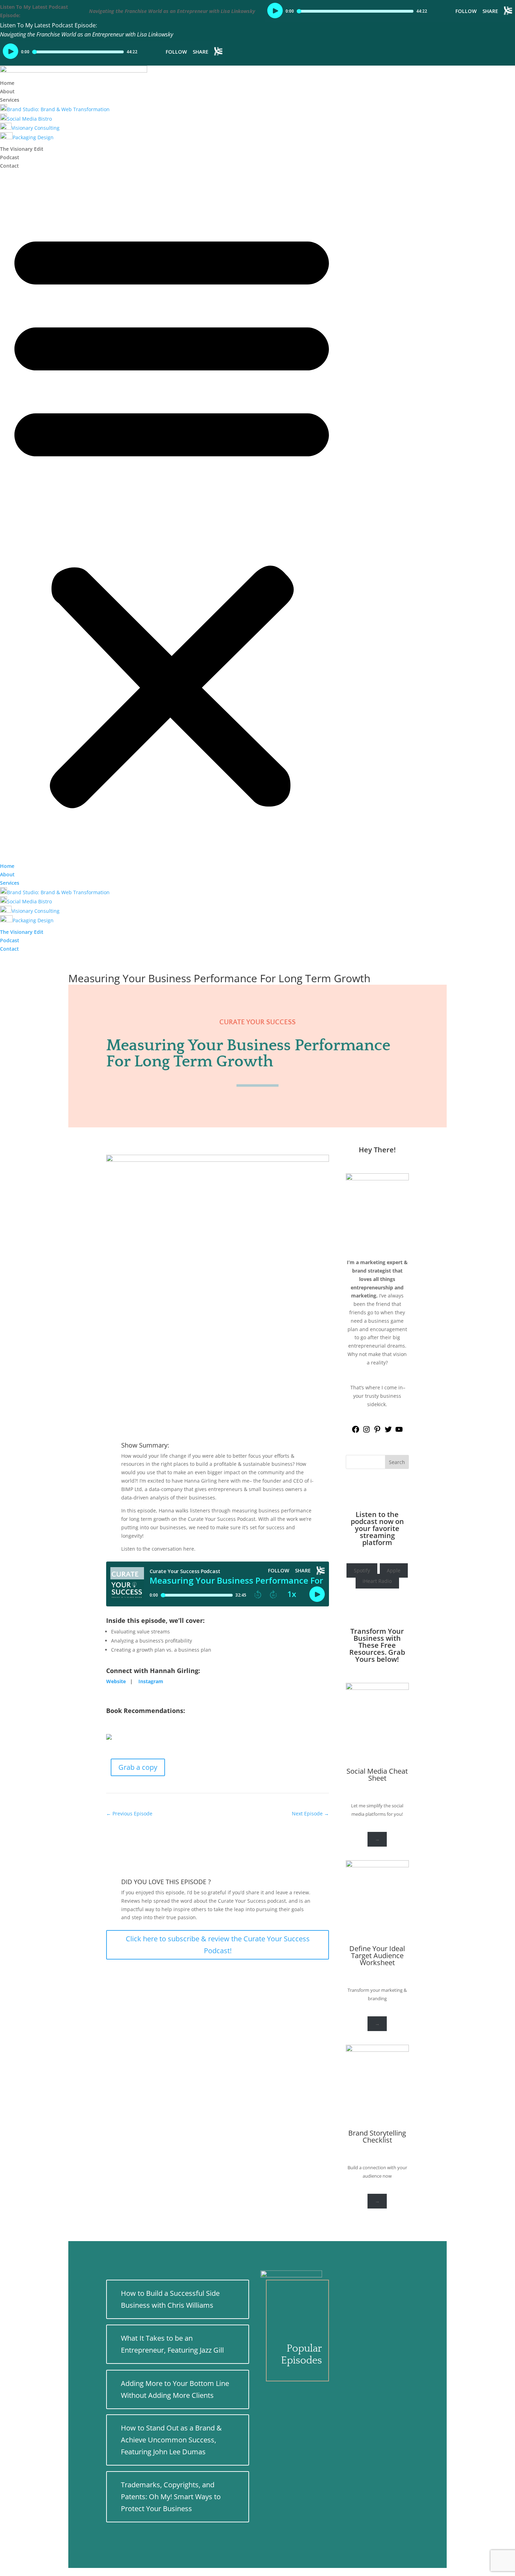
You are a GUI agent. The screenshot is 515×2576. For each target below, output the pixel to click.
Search (397, 1462)
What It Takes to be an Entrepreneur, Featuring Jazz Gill (172, 2344)
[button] (172, 516)
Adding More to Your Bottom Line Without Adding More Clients (175, 2389)
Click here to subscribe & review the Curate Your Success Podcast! (218, 1945)
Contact (9, 166)
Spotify (362, 1570)
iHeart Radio (377, 1581)
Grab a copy (138, 1767)
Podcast (10, 157)
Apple (394, 1570)
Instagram (151, 1681)
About (7, 91)
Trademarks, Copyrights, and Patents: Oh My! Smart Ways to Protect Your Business (171, 2497)
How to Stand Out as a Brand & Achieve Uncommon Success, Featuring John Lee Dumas (171, 2440)
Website (116, 1681)
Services (10, 100)
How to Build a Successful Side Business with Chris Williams (170, 2299)
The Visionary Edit (22, 149)
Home (7, 83)
